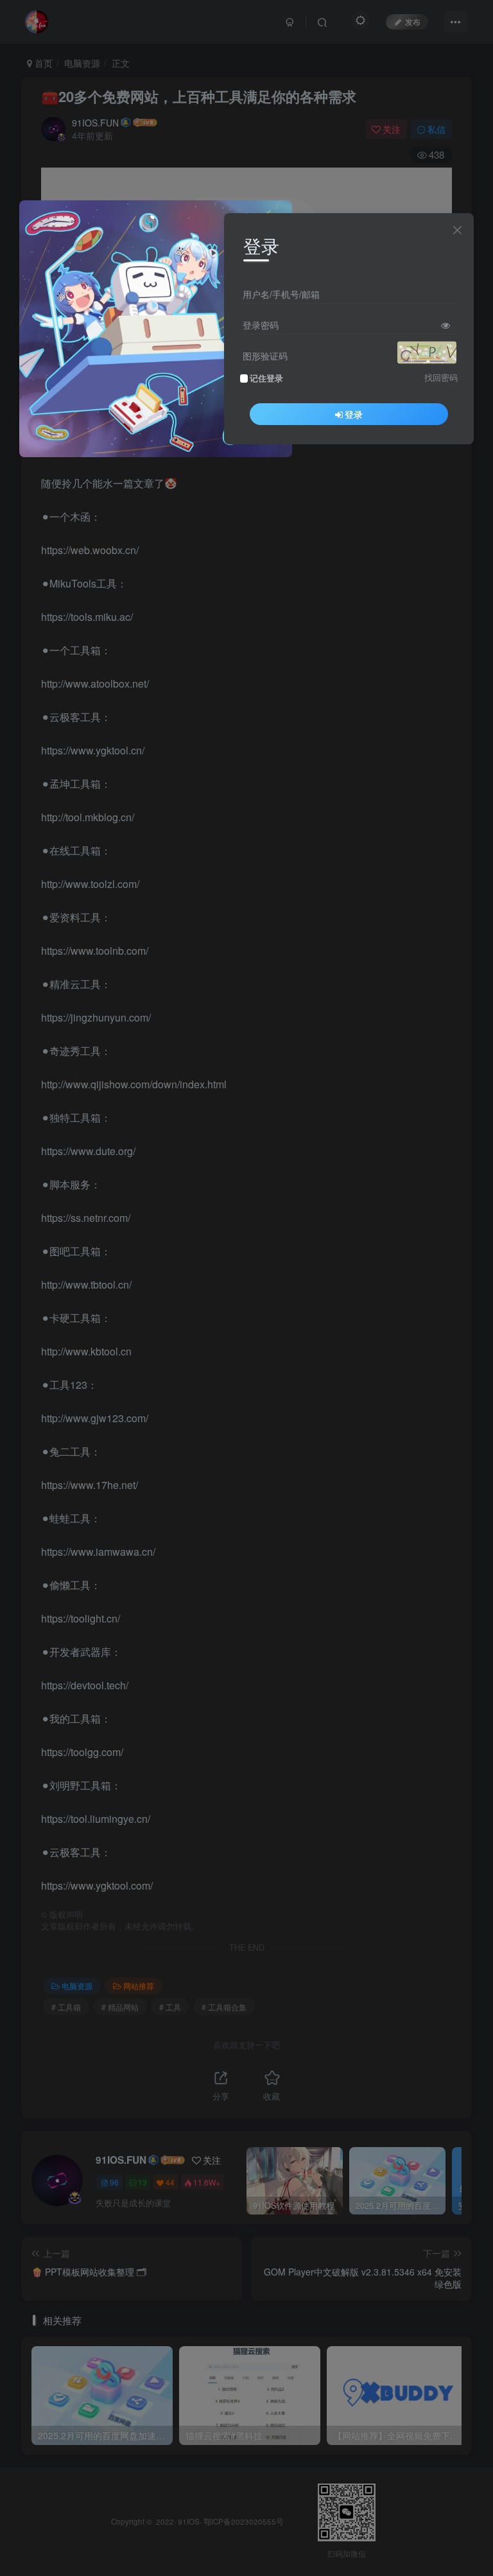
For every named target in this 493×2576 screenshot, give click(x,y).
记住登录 (266, 378)
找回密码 (441, 378)
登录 (354, 414)
